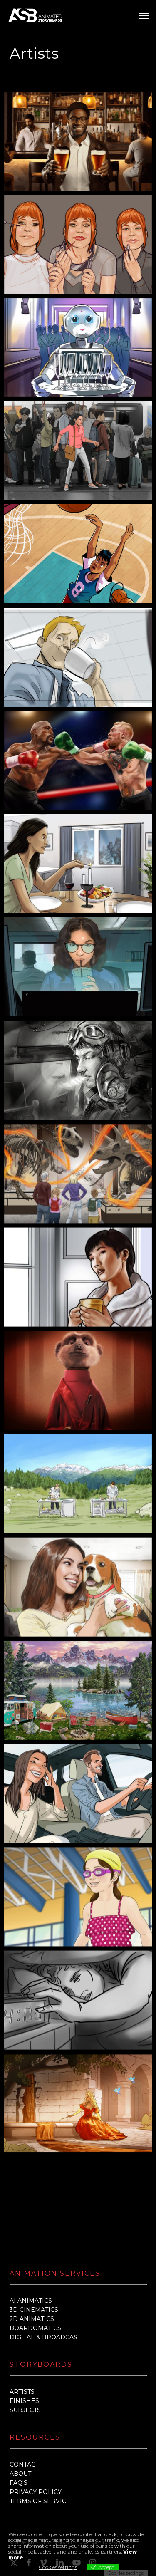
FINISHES (24, 2401)
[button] (144, 15)
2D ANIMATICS (32, 2319)
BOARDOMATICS (35, 2328)
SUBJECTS (25, 2410)
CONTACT (24, 2465)
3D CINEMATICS (34, 2310)
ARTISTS (22, 2392)
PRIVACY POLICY (36, 2492)
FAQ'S (19, 2483)
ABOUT (20, 2474)
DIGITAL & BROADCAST (45, 2337)
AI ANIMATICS (31, 2301)
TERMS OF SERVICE (40, 2501)
